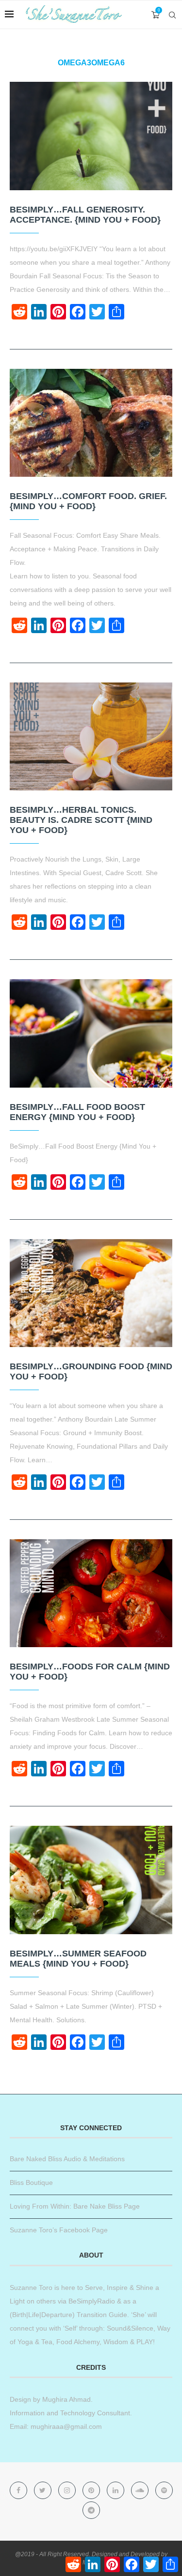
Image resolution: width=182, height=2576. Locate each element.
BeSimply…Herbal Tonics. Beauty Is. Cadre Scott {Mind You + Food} (81, 820)
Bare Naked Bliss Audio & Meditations (67, 2159)
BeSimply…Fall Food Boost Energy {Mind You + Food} (77, 1112)
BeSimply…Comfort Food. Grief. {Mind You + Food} (88, 501)
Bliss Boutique (31, 2182)
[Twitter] (44, 2490)
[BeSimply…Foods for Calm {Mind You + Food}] (91, 1593)
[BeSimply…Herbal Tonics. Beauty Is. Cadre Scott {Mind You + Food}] (91, 736)
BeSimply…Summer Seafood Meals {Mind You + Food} (78, 1959)
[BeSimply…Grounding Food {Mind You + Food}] (91, 1293)
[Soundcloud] (141, 2490)
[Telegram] (91, 2510)
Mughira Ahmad (66, 2399)
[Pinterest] (92, 2490)
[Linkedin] (116, 2490)
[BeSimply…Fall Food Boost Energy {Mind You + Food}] (91, 1033)
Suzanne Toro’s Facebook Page (59, 2230)
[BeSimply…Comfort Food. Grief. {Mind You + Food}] (91, 423)
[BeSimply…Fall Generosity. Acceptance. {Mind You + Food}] (91, 136)
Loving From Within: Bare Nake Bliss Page (75, 2206)
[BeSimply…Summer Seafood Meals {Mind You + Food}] (91, 1880)
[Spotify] (164, 2490)
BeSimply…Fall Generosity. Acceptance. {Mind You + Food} (85, 215)
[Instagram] (68, 2490)
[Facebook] (19, 2490)
